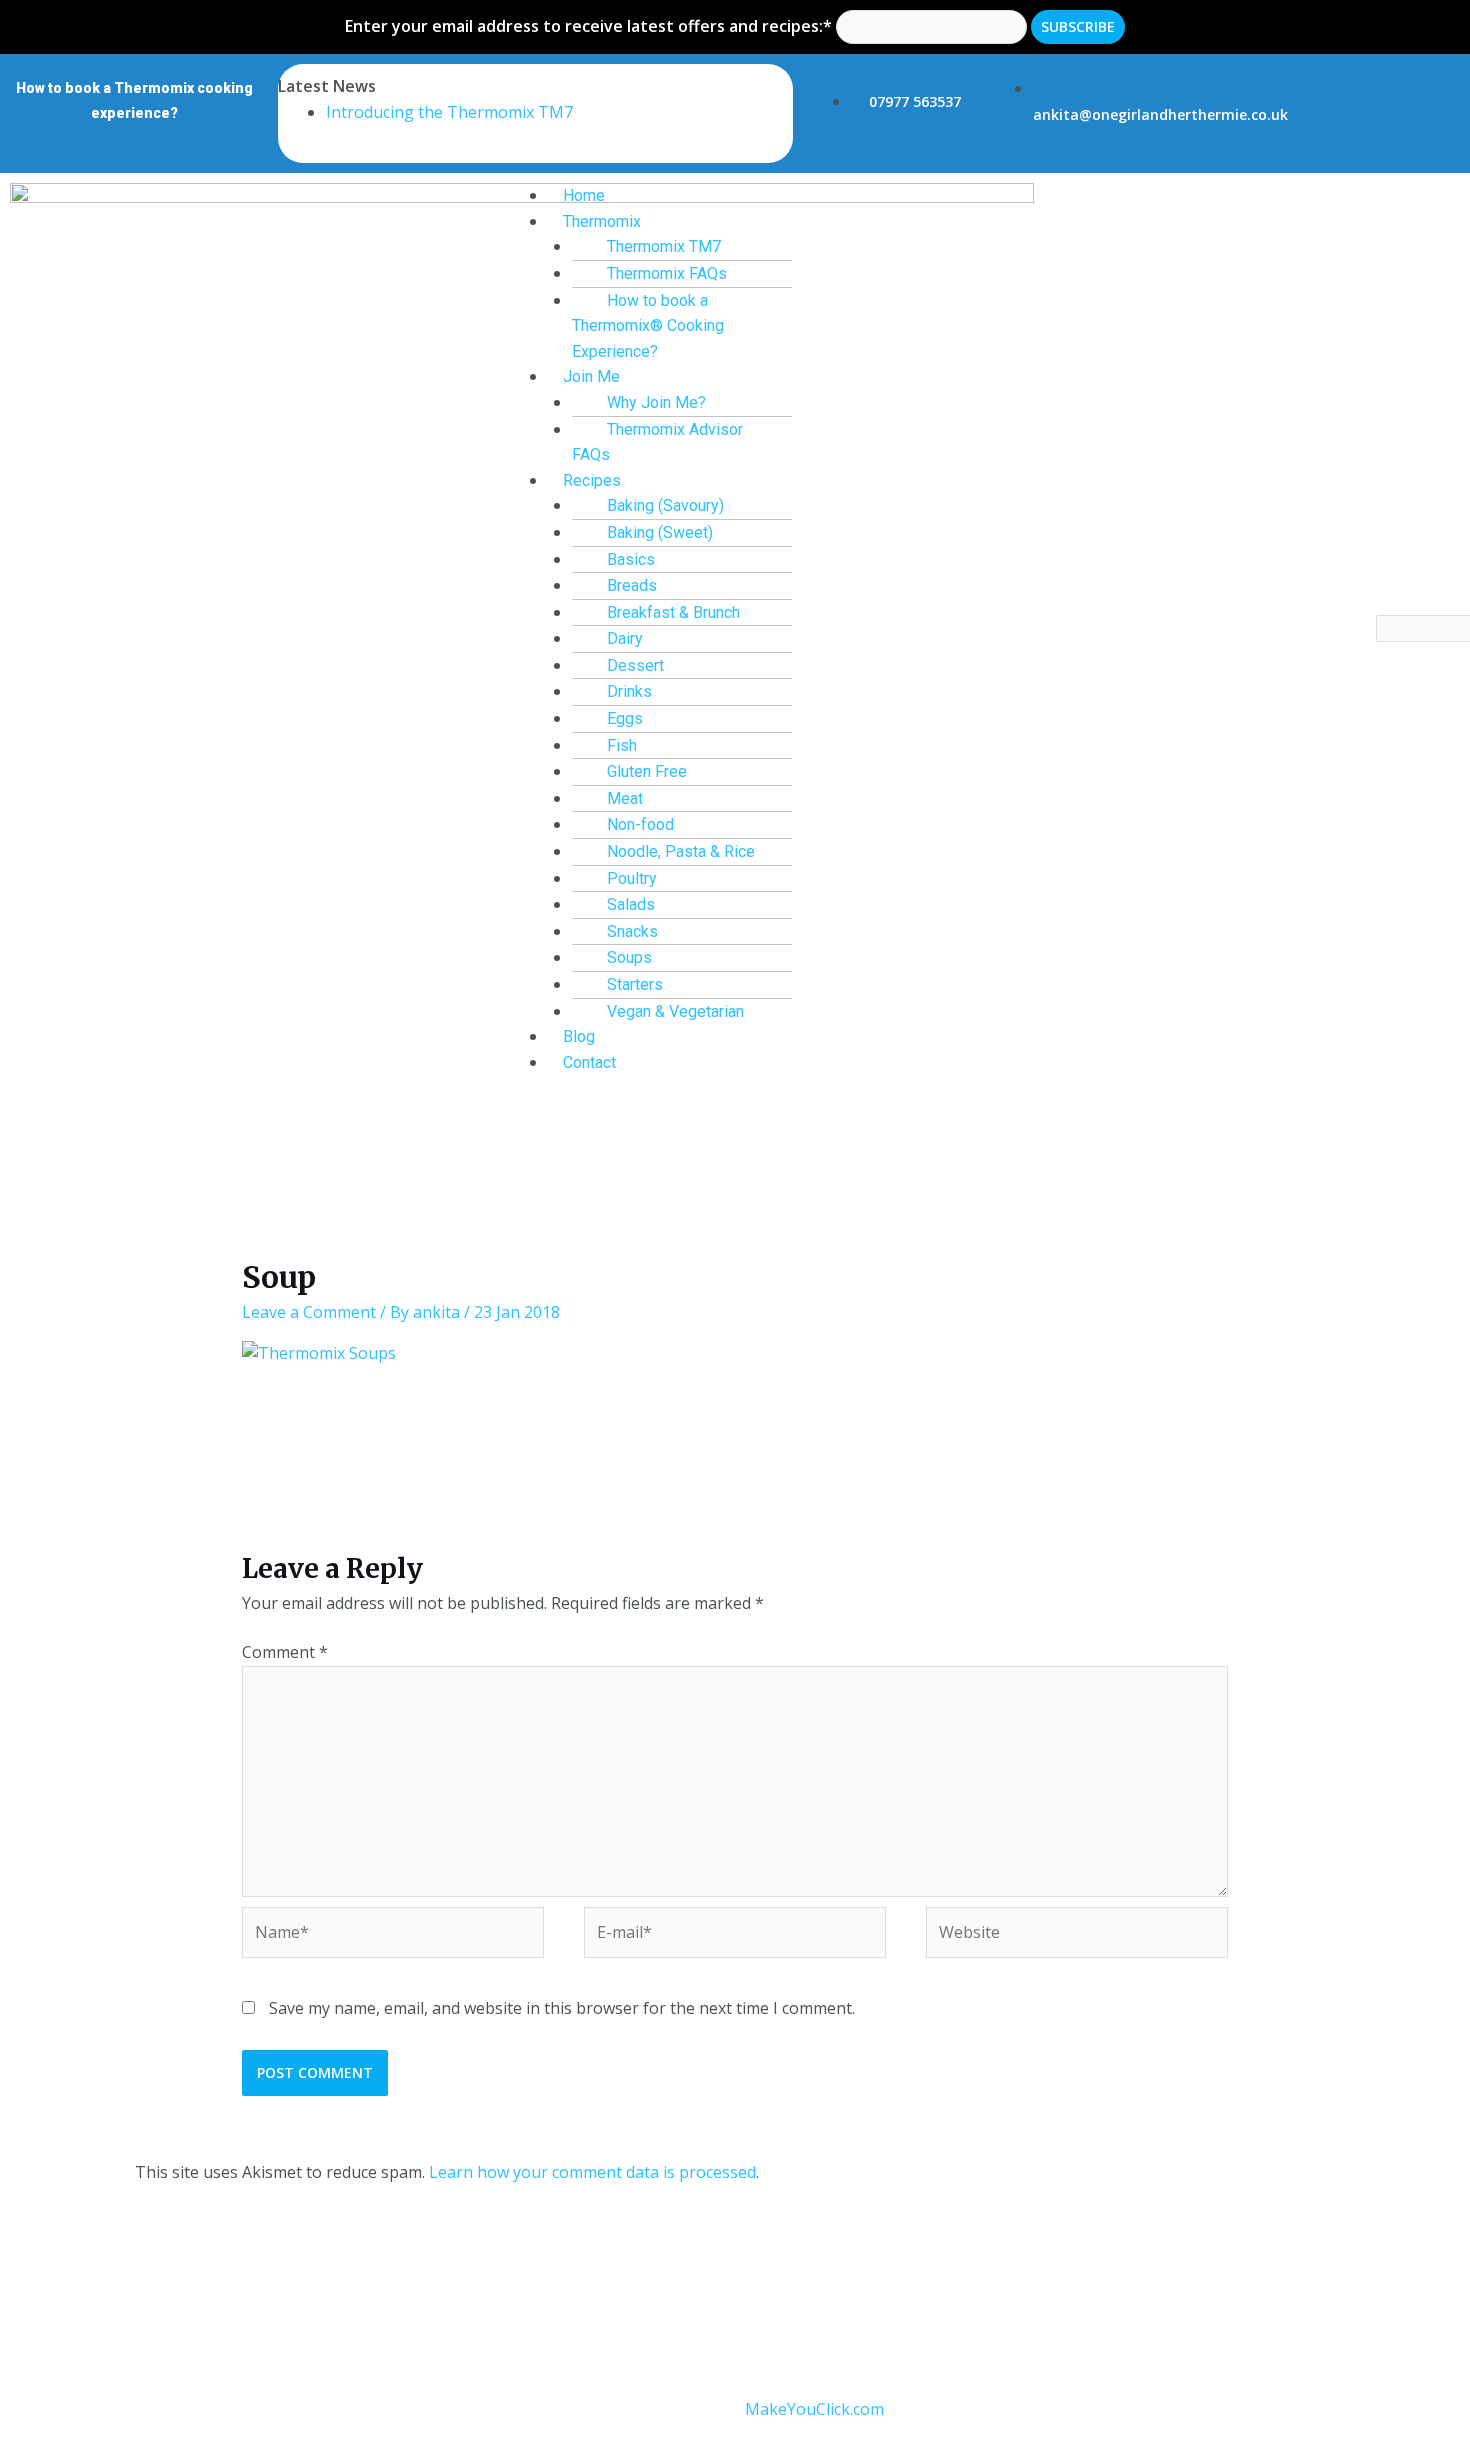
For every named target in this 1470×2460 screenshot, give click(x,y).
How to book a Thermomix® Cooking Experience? (648, 326)
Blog (579, 1036)
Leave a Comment (309, 1312)
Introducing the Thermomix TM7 (449, 112)
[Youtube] (1401, 114)
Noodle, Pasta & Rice (681, 851)
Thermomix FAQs (667, 273)
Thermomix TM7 (664, 246)
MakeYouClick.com (814, 2409)
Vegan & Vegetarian (675, 1011)
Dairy (625, 638)
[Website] (1077, 1936)
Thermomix (602, 221)
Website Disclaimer (805, 2300)
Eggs (625, 718)
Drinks (629, 691)
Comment (285, 1652)
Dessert (635, 665)
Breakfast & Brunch (673, 612)
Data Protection (657, 2300)
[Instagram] (1358, 114)
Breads (632, 585)
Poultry (632, 878)
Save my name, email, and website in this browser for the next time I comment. (562, 2008)
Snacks (632, 931)
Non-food (640, 824)
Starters (635, 984)
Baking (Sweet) (660, 532)
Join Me (591, 376)
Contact (589, 1062)
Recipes (592, 480)
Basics (631, 559)
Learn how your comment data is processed (592, 2172)
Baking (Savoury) (665, 505)
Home (584, 195)
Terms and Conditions (498, 2300)
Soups (629, 957)
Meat (625, 798)
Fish (622, 745)
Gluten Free (647, 771)
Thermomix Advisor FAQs (657, 442)
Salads (631, 904)
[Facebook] (1315, 114)
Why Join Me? (656, 402)
